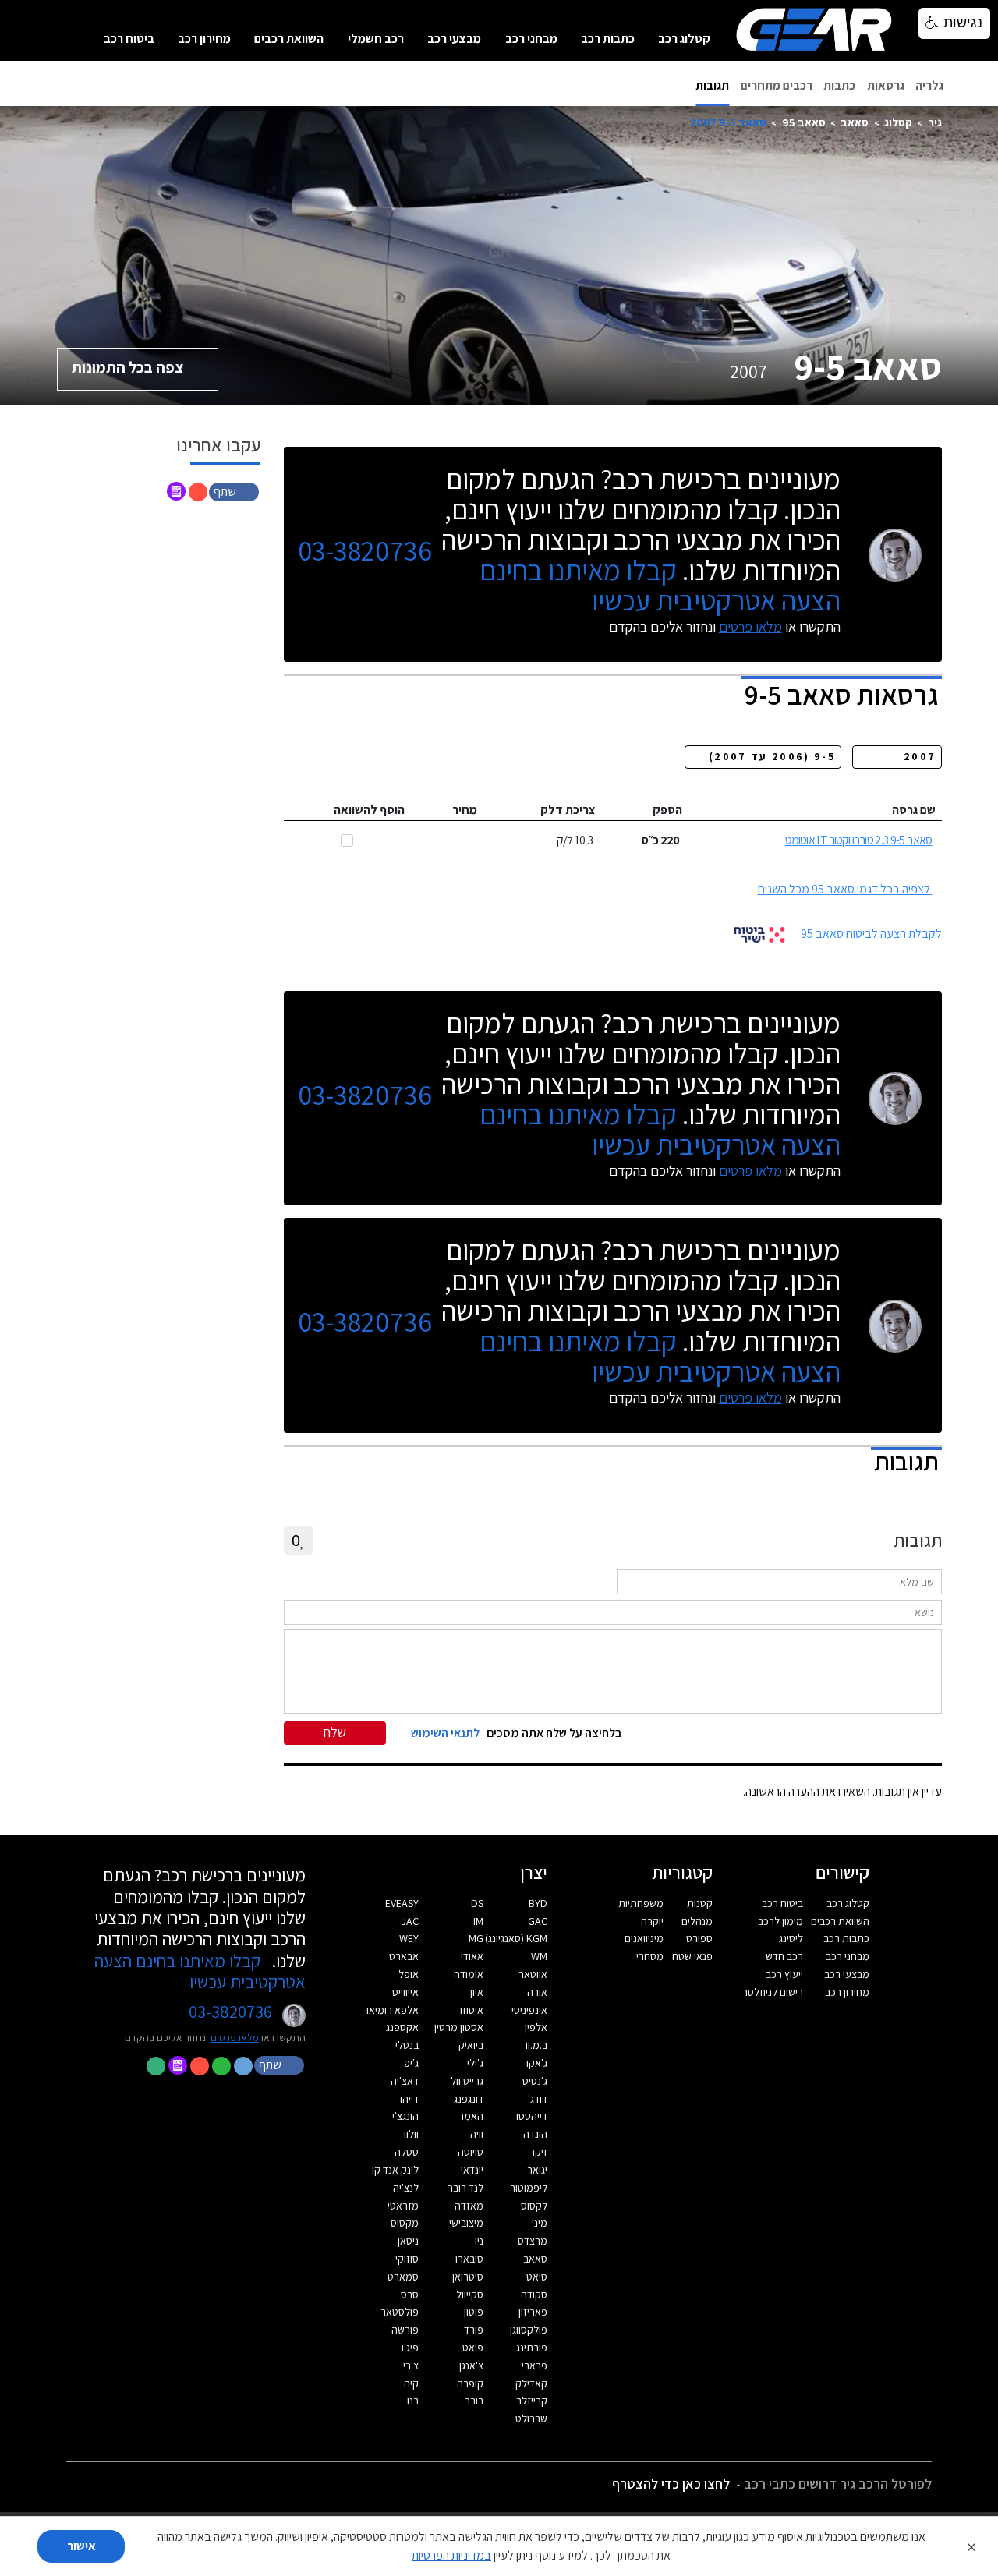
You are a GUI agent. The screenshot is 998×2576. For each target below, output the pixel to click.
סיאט (537, 2277)
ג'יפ (411, 2063)
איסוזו (472, 2010)
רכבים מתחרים (777, 85)
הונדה (535, 2134)
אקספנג (402, 2027)
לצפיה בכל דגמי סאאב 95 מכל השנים (844, 889)
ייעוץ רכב (784, 1974)
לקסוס (534, 2206)
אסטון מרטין (459, 2027)
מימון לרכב (780, 1921)
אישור (81, 2546)
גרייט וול (467, 2081)
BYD (538, 1903)
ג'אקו (537, 2063)
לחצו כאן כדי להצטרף (671, 2484)
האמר (471, 2116)
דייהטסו (532, 2116)
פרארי (534, 2365)
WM (539, 1956)
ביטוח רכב (129, 39)
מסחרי (650, 1956)
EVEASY (402, 1903)
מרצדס (533, 2241)
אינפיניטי (529, 2010)
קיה (411, 2383)
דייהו (409, 2099)
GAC (538, 1921)
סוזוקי (407, 2259)
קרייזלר (532, 2401)
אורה (537, 1992)
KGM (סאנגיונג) (516, 1938)
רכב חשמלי (376, 39)
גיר (935, 122)
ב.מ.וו (536, 2045)
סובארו (469, 2259)
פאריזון (533, 2312)
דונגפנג (469, 2099)
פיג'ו (410, 2348)
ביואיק (471, 2045)
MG (476, 1938)
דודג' (538, 2099)
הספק (667, 810)
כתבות (839, 85)
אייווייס (405, 1992)
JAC (410, 1921)
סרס (410, 2295)
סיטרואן (468, 2277)
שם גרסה (914, 810)
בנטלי (407, 2045)
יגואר (537, 2170)
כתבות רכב (608, 39)
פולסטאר (400, 2312)
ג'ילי (475, 2063)
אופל (409, 1974)
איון (477, 1992)
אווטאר (533, 1974)
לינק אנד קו (395, 2170)
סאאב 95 (804, 122)
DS (477, 1903)
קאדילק (531, 2383)
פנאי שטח (692, 1956)
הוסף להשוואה (369, 810)
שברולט (531, 2419)
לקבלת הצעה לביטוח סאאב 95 (871, 934)
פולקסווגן (529, 2330)
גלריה (929, 85)
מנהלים (697, 1921)
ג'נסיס (535, 2081)
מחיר (465, 810)
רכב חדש (784, 1956)
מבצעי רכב (454, 39)
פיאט (473, 2348)
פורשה (405, 2330)
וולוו (411, 2134)
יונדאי (472, 2170)
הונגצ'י (405, 2116)
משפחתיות (641, 1903)
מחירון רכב (204, 39)
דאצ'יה (405, 2081)
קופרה (470, 2383)
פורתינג (532, 2348)
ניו (479, 2241)
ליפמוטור (529, 2188)
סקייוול (470, 2295)
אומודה (469, 1974)
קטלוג (898, 122)
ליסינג (791, 1938)
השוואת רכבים (289, 39)
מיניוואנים (644, 1938)
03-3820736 (365, 551)
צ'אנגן (471, 2365)
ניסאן (408, 2241)
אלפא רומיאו (393, 2010)
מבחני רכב (531, 39)
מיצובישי (466, 2223)
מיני (540, 2223)
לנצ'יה (406, 2188)
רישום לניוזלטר (773, 1992)
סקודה (534, 2295)
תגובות (712, 85)
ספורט (699, 1938)
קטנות (700, 1903)
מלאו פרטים (750, 626)
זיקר (538, 2152)
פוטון (474, 2312)
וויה (477, 2134)
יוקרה (652, 1921)
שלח (335, 1732)
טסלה (407, 2152)
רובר (474, 2401)
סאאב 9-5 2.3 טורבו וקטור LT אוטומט (859, 840)
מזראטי (403, 2206)
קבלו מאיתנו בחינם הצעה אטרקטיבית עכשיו (660, 585)
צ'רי (411, 2365)
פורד (474, 2330)
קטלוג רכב (684, 39)
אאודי (472, 1956)
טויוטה (471, 2152)
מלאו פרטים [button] (235, 2037)
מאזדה (469, 2206)
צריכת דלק (568, 810)
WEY (409, 1938)
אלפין (536, 2027)
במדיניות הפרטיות (451, 2555)
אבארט (404, 1956)
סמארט (403, 2277)
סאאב (855, 122)
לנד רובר (465, 2188)
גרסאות (886, 85)
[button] (235, 491)
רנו (413, 2401)
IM (478, 1921)
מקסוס (405, 2223)
